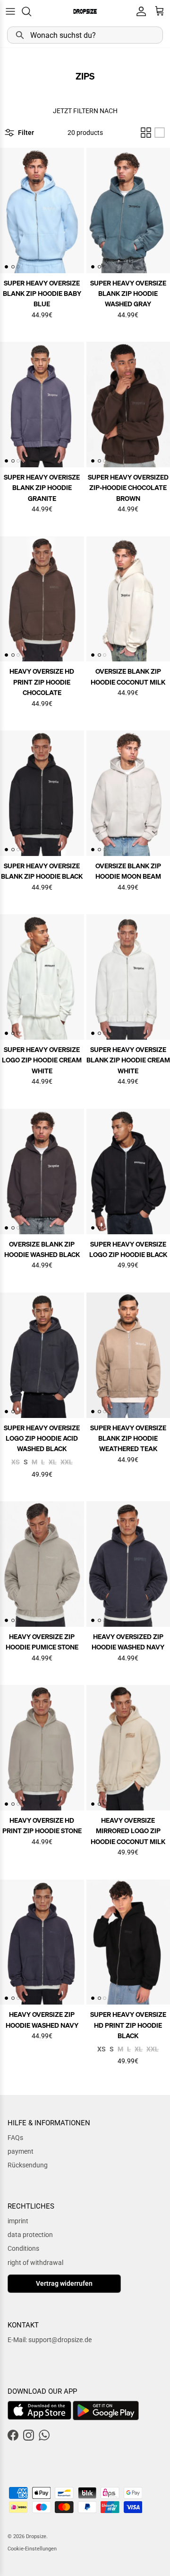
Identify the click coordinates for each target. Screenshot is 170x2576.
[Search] (31, 11)
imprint (18, 2221)
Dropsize (36, 2536)
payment (21, 2151)
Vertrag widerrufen (64, 2283)
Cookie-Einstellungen (32, 2549)
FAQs (15, 2138)
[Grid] (146, 133)
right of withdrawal (35, 2263)
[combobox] (85, 35)
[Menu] (10, 11)
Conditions (23, 2248)
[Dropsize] (85, 11)
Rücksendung (28, 2165)
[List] (160, 133)
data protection (30, 2235)
